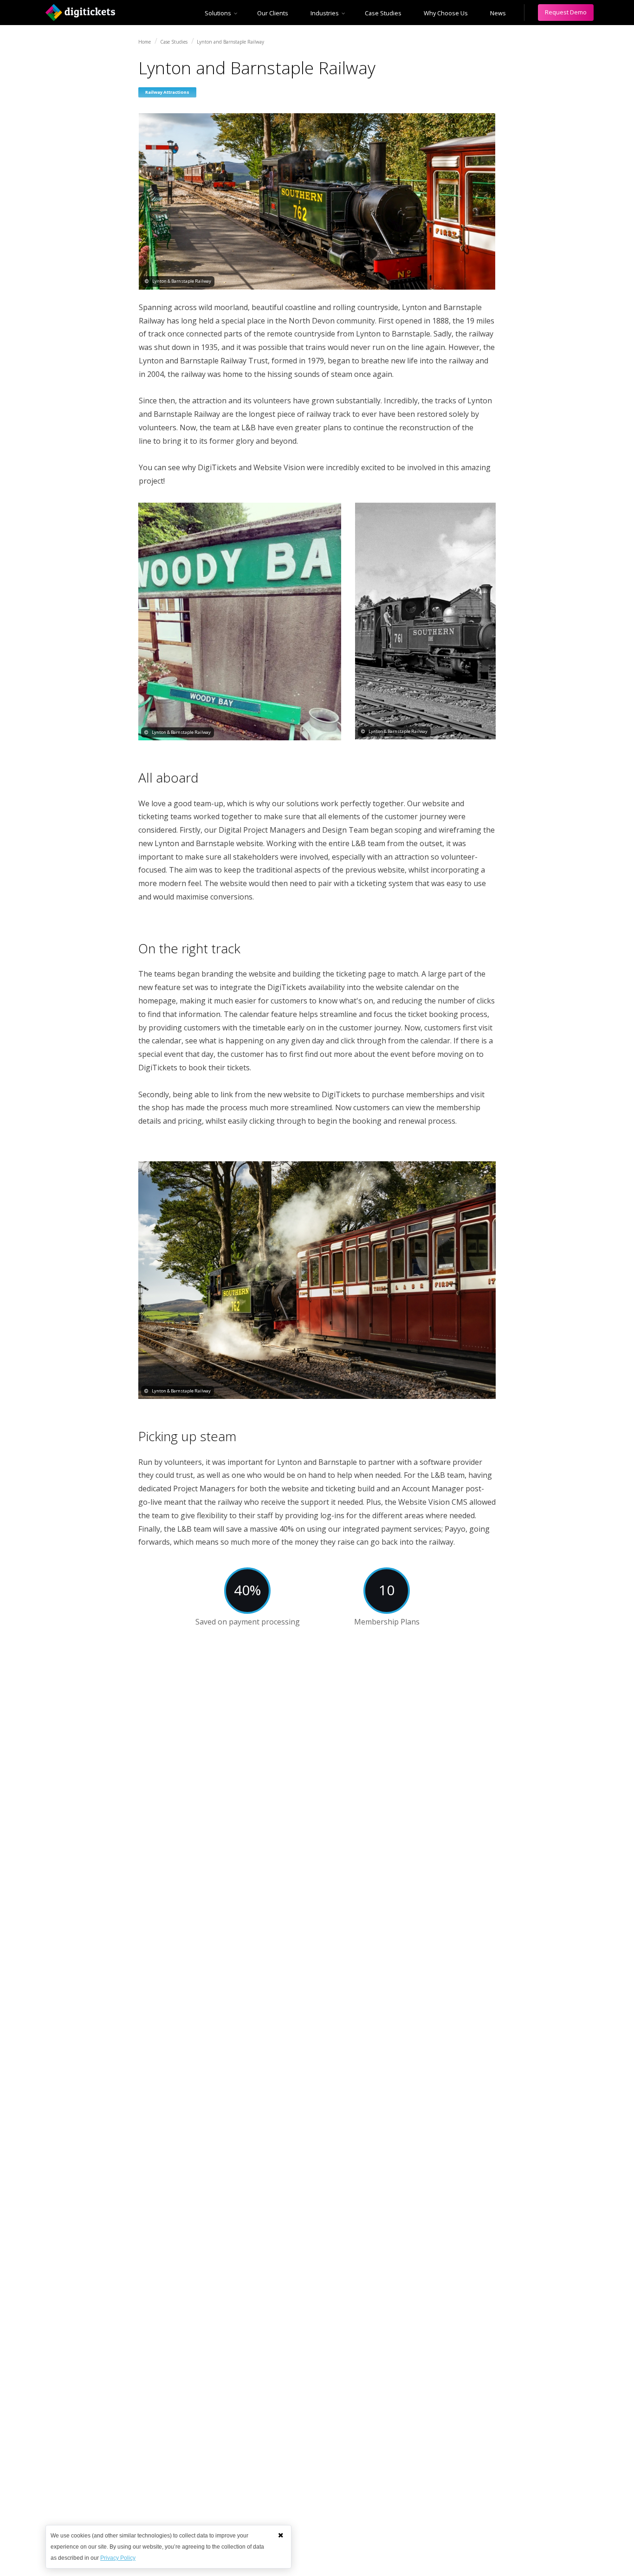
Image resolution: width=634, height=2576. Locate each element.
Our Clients (273, 13)
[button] (281, 2535)
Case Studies (383, 13)
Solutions (218, 13)
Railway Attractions (167, 92)
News (498, 13)
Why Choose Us (446, 13)
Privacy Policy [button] (118, 2558)
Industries (325, 13)
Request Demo (566, 12)
